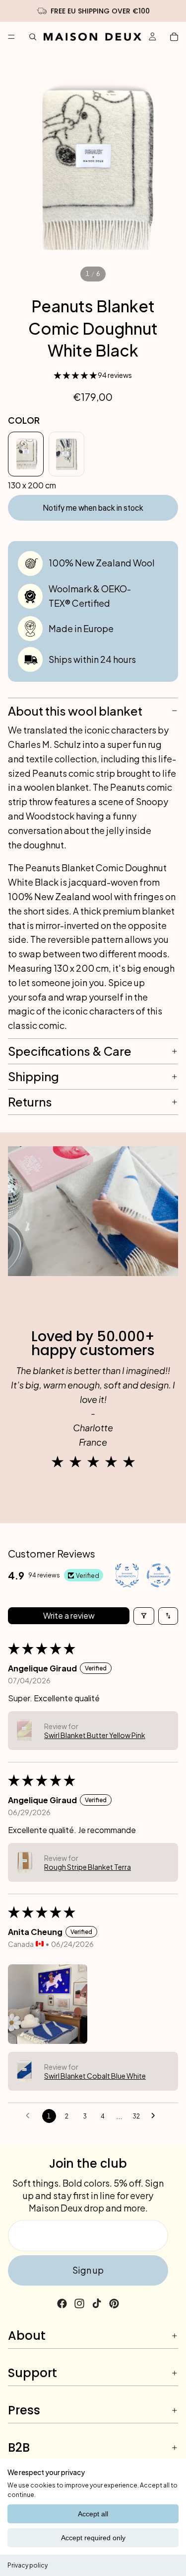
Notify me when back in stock (93, 508)
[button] (76, 375)
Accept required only (93, 2538)
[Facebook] (62, 2303)
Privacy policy (28, 2565)
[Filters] (144, 1616)
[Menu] (11, 37)
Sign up (88, 2270)
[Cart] (174, 37)
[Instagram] (79, 2303)
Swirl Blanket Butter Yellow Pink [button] (95, 1735)
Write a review (69, 1615)
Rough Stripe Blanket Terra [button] (88, 1867)
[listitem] (26, 454)
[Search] (33, 37)
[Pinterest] (114, 2303)
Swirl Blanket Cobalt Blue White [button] (95, 2076)
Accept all (93, 2514)
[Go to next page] (156, 2116)
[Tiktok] (97, 2303)
